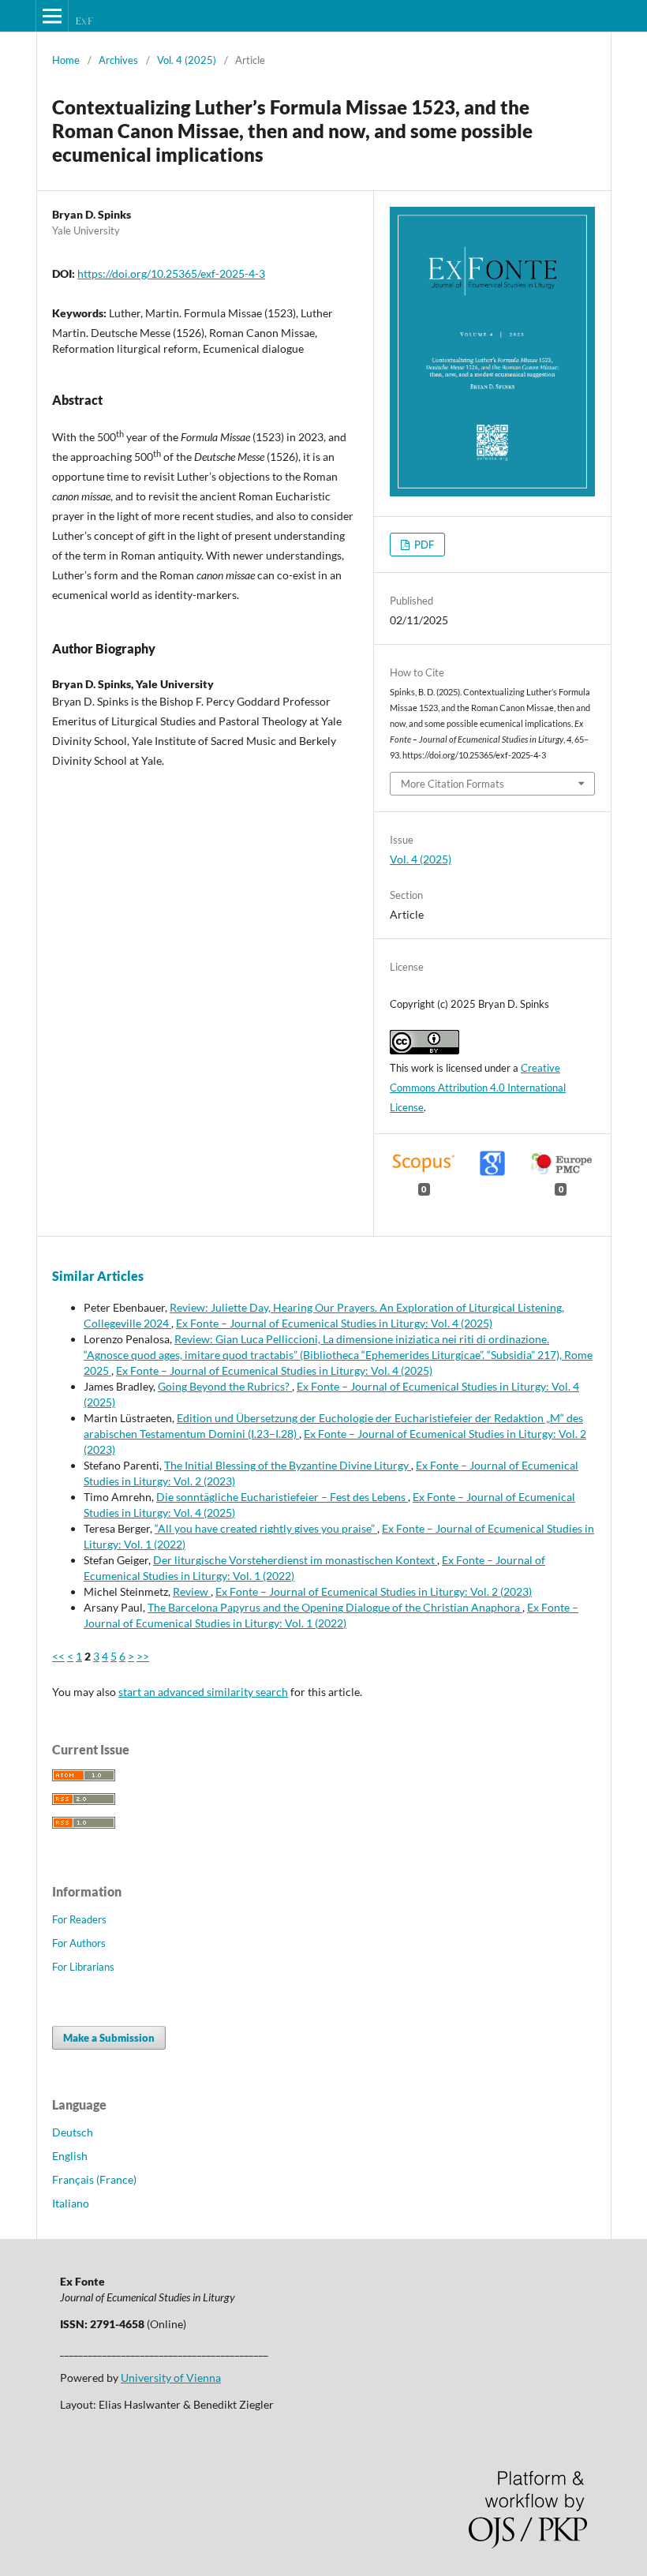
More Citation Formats (453, 784)
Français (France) (94, 2179)
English (70, 2156)
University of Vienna (171, 2378)
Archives (118, 60)
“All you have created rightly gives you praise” (266, 1528)
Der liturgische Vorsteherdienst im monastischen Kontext (295, 1560)
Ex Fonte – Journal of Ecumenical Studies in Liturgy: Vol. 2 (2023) (374, 1591)
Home (66, 60)
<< (58, 1656)
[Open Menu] (52, 16)
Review (192, 1591)
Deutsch (73, 2132)
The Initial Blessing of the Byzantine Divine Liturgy (288, 1465)
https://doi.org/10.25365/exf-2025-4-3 (171, 273)
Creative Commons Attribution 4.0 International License (478, 1088)
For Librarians (83, 1967)
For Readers (79, 1919)
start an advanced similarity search (203, 1692)
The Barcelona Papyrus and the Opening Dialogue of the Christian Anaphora (335, 1607)
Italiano (71, 2203)
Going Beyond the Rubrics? (225, 1386)
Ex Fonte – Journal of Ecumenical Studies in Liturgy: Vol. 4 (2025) (334, 1323)
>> (143, 1656)
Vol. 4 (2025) (187, 60)
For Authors (79, 1943)
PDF (423, 545)
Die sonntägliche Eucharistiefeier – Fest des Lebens (282, 1497)
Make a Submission (109, 2038)
